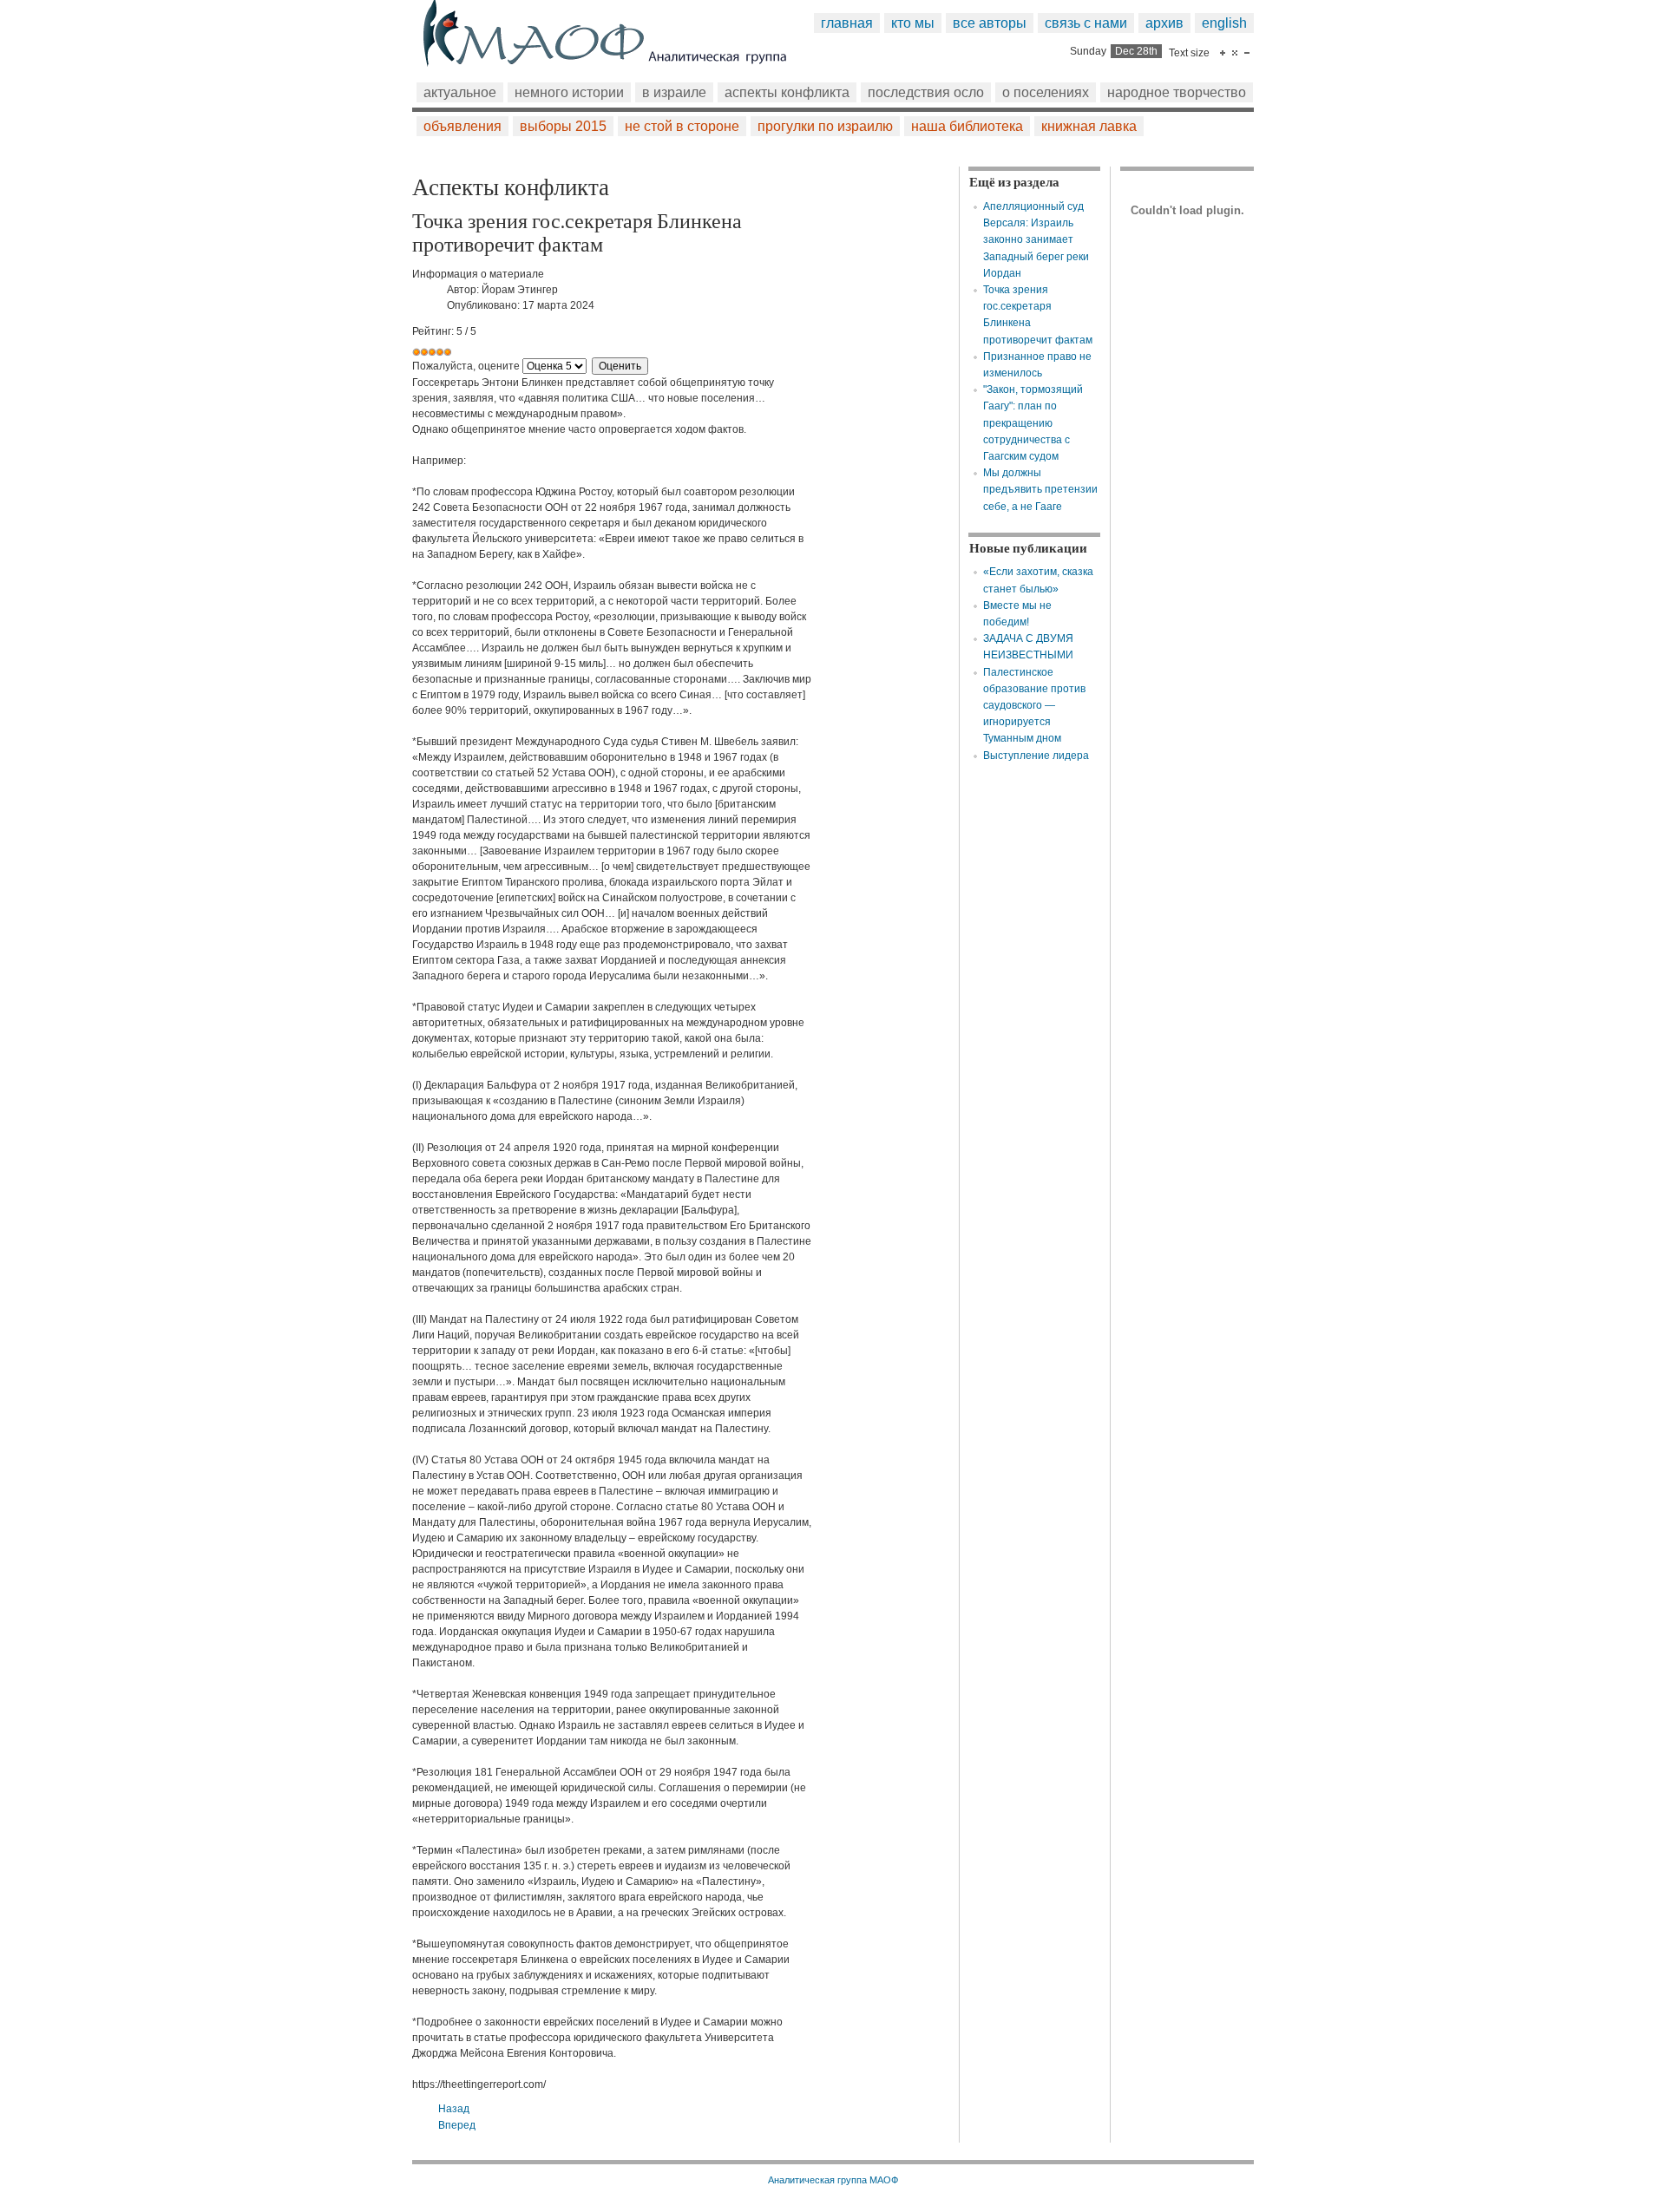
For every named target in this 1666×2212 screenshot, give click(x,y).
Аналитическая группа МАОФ (833, 2180)
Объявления (462, 126)
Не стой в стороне (682, 126)
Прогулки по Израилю (825, 126)
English (1224, 23)
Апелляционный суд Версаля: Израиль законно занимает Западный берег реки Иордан (1036, 240)
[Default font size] (1235, 53)
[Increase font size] (1223, 53)
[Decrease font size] (1247, 53)
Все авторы (990, 23)
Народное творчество (1177, 92)
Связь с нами (1086, 23)
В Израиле (674, 92)
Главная (847, 23)
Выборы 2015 (563, 126)
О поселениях (1046, 92)
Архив (1164, 23)
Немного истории (569, 92)
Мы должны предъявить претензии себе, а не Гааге (1040, 489)
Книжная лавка (1089, 126)
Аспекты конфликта (787, 92)
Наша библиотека (967, 126)
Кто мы (913, 23)
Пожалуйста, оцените (466, 366)
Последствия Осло (926, 92)
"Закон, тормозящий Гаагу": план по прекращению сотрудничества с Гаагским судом (1033, 423)
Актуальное (460, 92)
